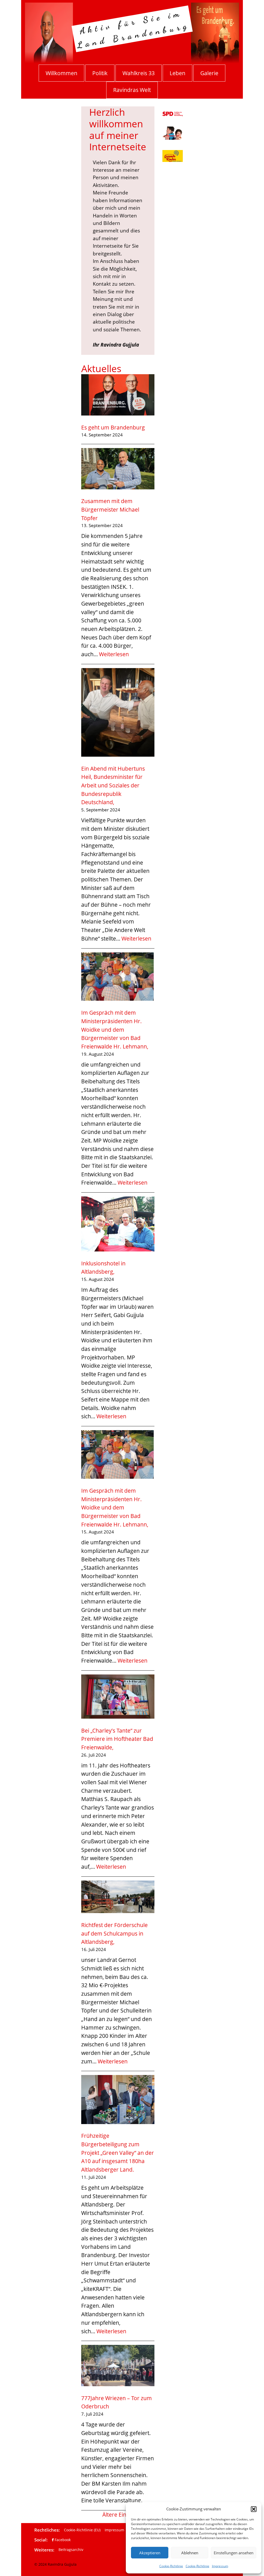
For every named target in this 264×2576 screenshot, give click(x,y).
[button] (254, 2509)
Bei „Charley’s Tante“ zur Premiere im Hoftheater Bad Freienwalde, (117, 1739)
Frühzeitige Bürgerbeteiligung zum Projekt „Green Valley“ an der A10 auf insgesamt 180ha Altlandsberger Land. (118, 2152)
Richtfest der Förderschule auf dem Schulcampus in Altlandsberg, (114, 1933)
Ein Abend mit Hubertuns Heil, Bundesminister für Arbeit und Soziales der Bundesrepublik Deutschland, (113, 785)
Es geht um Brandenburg (113, 427)
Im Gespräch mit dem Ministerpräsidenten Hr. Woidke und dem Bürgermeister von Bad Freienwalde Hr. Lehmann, (115, 1029)
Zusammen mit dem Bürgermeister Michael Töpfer (110, 509)
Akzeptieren (150, 2553)
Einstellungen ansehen (234, 2553)
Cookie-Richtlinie (171, 2566)
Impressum (220, 2566)
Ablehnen (190, 2553)
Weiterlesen (114, 654)
